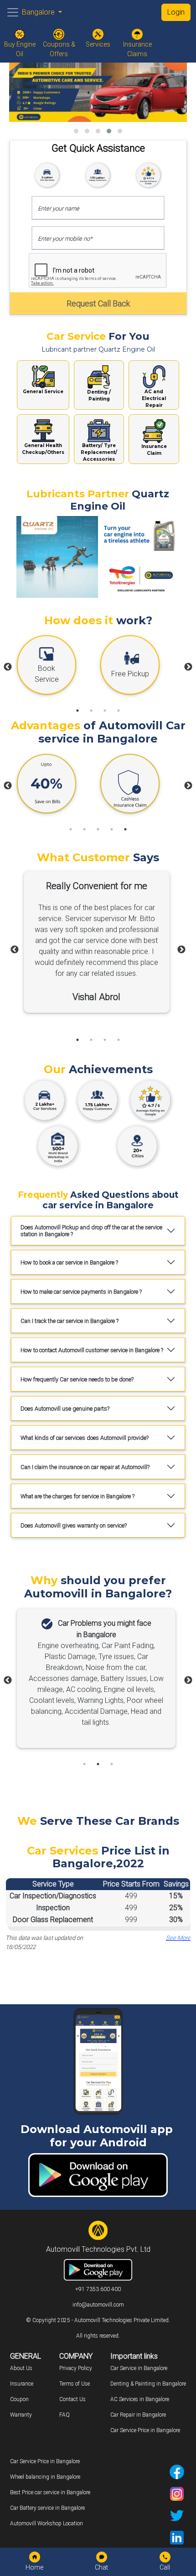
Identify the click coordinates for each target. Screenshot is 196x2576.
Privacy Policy (76, 2368)
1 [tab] (77, 711)
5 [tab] (125, 829)
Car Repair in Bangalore (138, 2415)
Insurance (22, 2384)
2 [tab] (91, 711)
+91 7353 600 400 (98, 2289)
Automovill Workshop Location (46, 2523)
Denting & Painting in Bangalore (148, 2384)
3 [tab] (105, 711)
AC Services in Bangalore (140, 2399)
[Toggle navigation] (13, 12)
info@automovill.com (98, 2305)
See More (178, 1938)
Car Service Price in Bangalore (145, 2430)
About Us (21, 2368)
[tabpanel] (56, 667)
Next (188, 667)
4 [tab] (119, 711)
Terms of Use (75, 2384)
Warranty (21, 2415)
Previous (8, 667)
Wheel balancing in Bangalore (45, 2477)
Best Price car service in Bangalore (50, 2492)
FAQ (64, 2415)
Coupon (19, 2399)
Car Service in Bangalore (139, 2368)
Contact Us (72, 2399)
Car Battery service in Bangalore (47, 2508)
